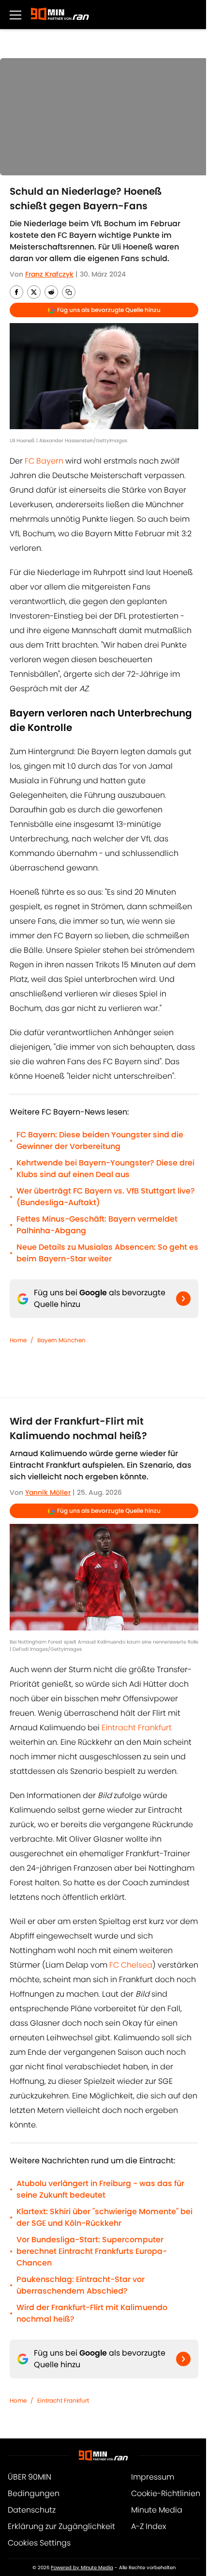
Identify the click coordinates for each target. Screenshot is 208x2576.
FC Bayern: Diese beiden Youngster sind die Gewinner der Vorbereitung (100, 1141)
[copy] (69, 292)
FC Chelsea (131, 1965)
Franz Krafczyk (49, 274)
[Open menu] (15, 15)
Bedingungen (34, 2493)
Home (18, 1340)
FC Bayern (45, 461)
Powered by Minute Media (82, 2568)
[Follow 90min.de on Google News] (183, 1299)
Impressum (153, 2477)
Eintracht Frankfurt (137, 1728)
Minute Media (157, 2510)
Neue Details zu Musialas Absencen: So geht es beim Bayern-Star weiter (107, 1253)
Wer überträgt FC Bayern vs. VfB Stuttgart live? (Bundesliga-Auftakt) (106, 1197)
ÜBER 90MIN (30, 2477)
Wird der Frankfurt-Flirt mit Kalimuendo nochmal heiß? (92, 2313)
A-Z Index (149, 2526)
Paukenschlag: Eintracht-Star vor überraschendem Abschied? (81, 2285)
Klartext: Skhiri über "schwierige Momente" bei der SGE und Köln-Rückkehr (104, 2217)
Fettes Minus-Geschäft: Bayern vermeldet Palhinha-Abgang (97, 1225)
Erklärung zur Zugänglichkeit (61, 2526)
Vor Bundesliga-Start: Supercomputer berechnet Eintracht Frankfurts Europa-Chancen (92, 2251)
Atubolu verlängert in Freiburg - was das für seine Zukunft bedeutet (100, 2189)
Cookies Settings (39, 2543)
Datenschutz (32, 2510)
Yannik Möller (48, 1492)
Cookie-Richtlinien (166, 2493)
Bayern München (61, 1340)
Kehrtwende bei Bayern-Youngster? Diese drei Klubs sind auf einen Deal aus (105, 1169)
